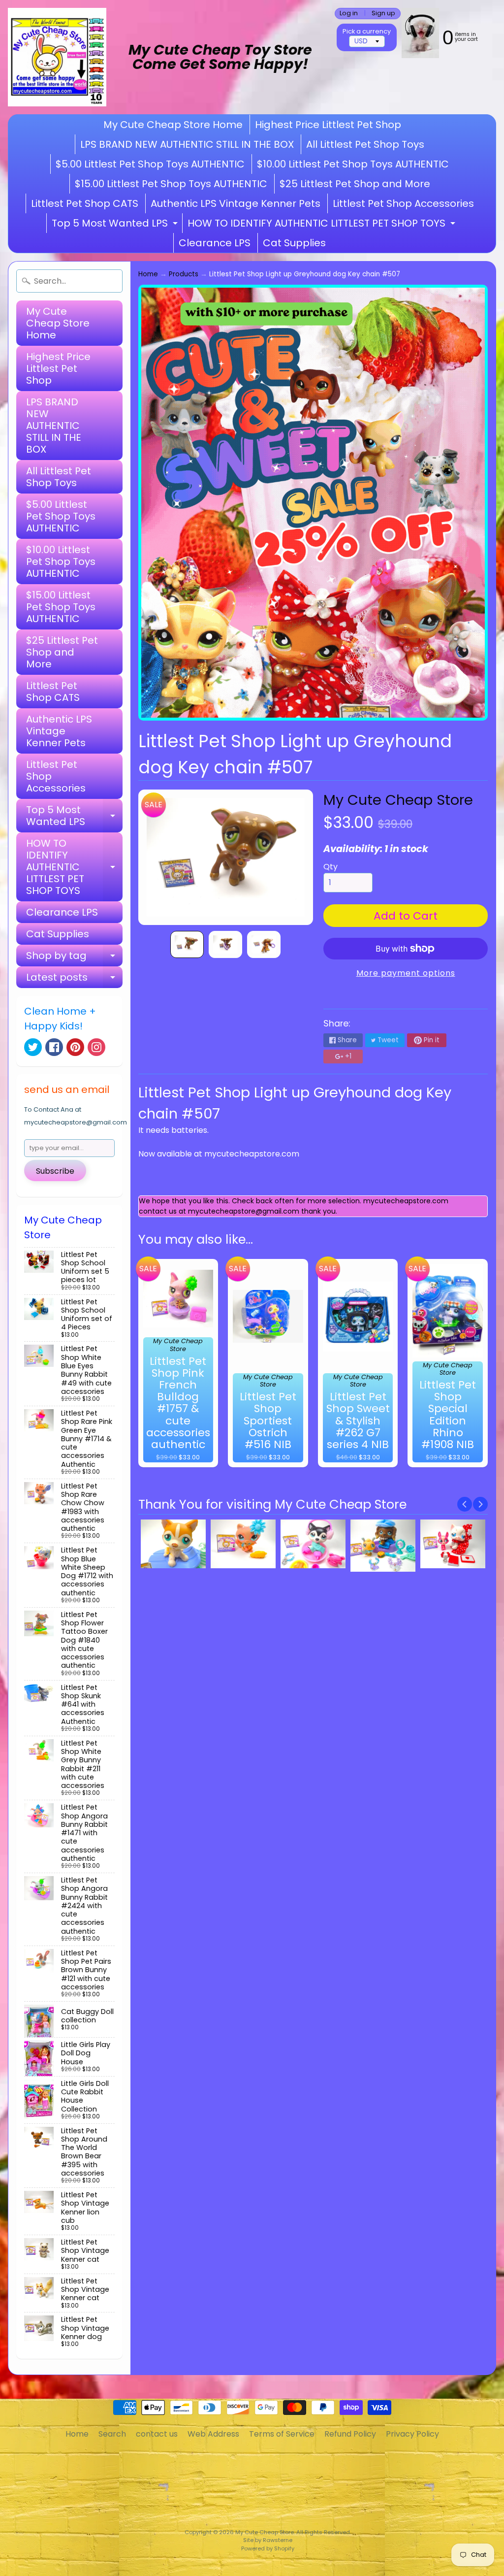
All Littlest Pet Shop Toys (365, 144)
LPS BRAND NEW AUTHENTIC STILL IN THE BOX (187, 144)
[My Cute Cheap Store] (57, 57)
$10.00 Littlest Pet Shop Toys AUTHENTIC (353, 164)
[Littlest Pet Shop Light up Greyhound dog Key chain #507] (187, 945)
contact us (157, 2434)
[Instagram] (96, 1047)
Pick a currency (367, 31)
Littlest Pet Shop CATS (85, 203)
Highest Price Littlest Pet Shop (328, 125)
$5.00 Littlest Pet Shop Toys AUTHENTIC (150, 164)
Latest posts (74, 979)
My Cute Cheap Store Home (173, 125)
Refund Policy (350, 2434)
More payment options (406, 973)
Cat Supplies (294, 243)
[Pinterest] (75, 1047)
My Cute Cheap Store (398, 800)
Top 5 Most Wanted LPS (116, 225)
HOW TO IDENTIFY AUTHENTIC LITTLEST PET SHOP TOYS (323, 225)
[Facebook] (54, 1047)
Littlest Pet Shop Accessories (403, 203)
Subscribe (55, 1171)
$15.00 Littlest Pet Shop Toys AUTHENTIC (171, 184)
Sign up (383, 14)
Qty (331, 867)
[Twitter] (33, 1047)
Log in (349, 14)
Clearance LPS (215, 243)
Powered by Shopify (268, 2548)
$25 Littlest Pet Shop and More (355, 184)
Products (184, 274)
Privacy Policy (412, 2434)
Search (112, 2434)
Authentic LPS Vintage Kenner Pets (236, 203)
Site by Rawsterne (268, 2540)
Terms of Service (282, 2434)
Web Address (213, 2434)
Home (148, 274)
